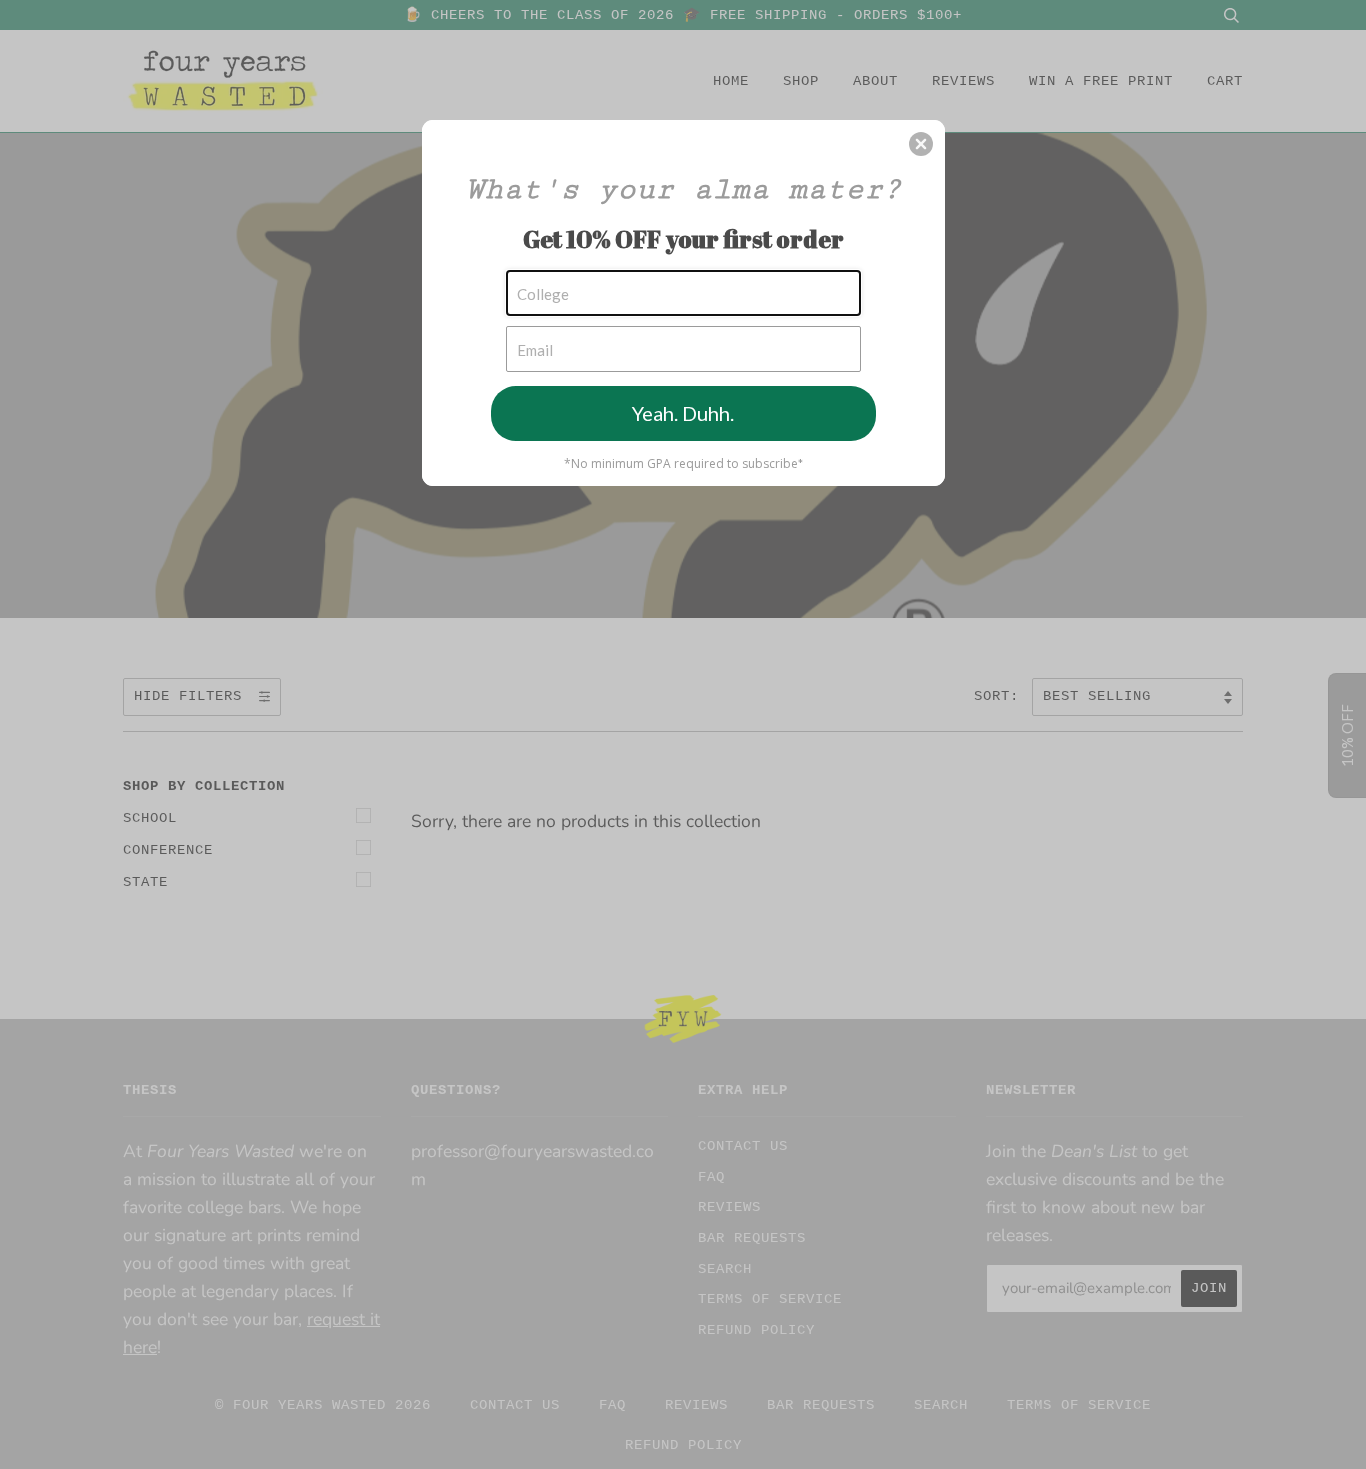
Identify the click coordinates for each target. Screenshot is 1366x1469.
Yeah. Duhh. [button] (683, 413)
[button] (921, 144)
